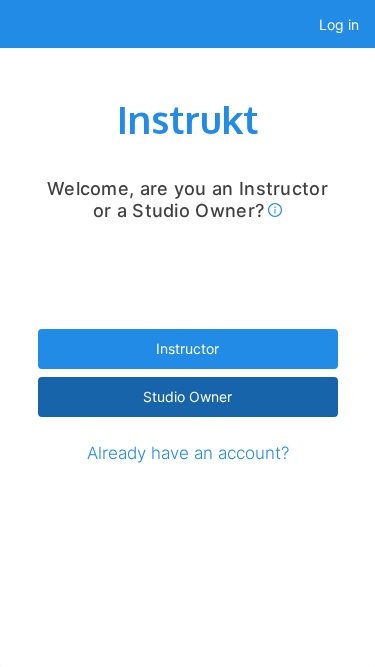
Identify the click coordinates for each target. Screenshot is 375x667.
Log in (339, 24)
